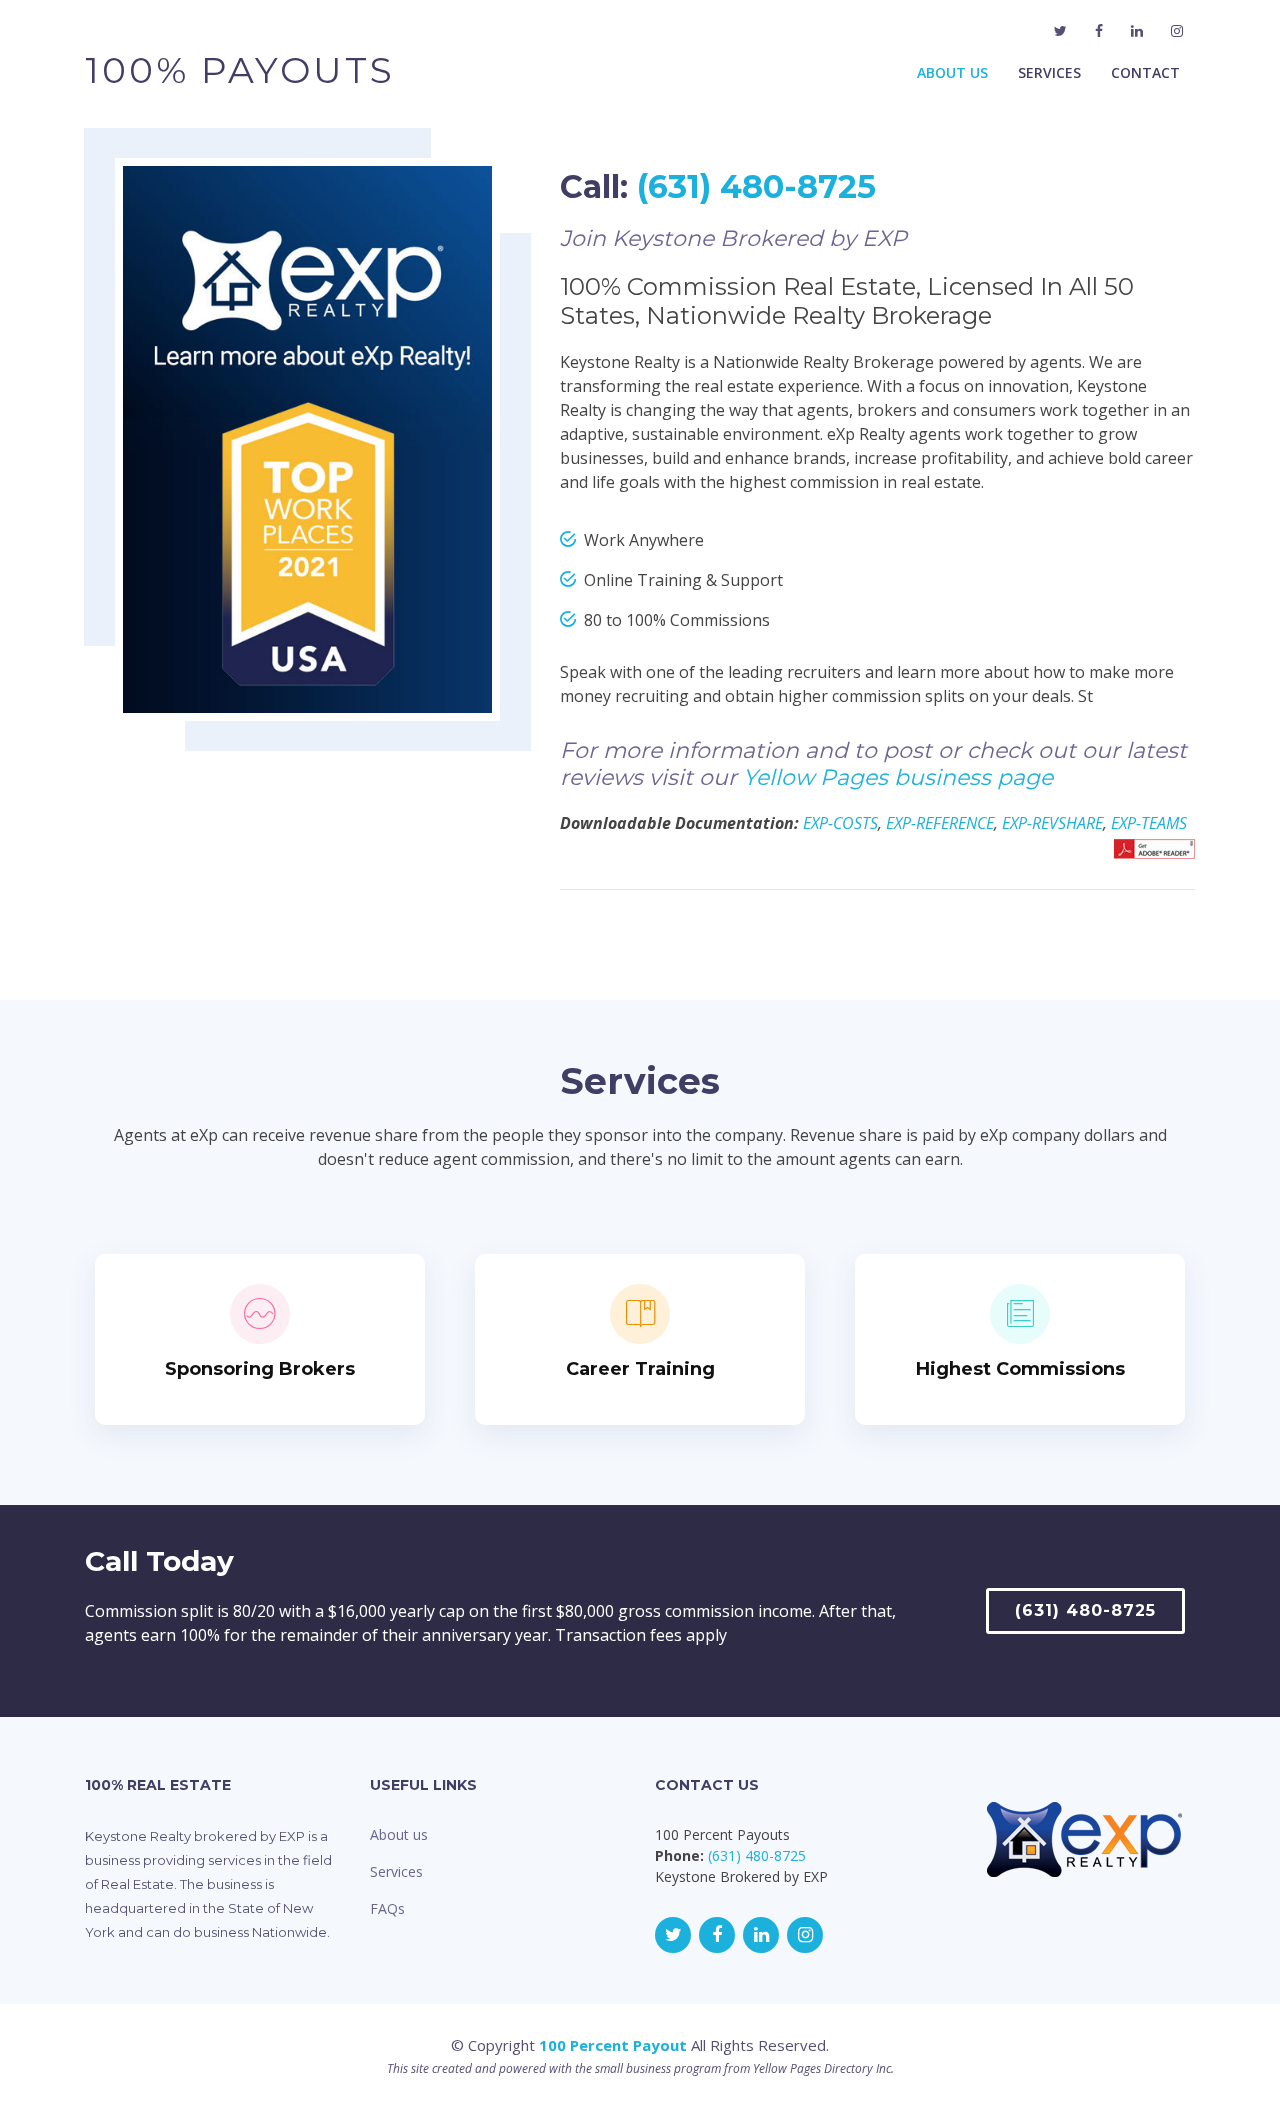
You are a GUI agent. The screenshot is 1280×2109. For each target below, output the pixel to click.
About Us (952, 72)
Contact (1145, 72)
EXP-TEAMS (1149, 823)
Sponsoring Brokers (260, 1369)
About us (399, 1834)
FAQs (387, 1908)
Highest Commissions (1020, 1369)
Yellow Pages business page (898, 777)
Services (1049, 72)
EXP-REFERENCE (940, 823)
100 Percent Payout (613, 2045)
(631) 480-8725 (756, 186)
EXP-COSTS (840, 823)
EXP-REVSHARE (1052, 823)
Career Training (640, 1369)
